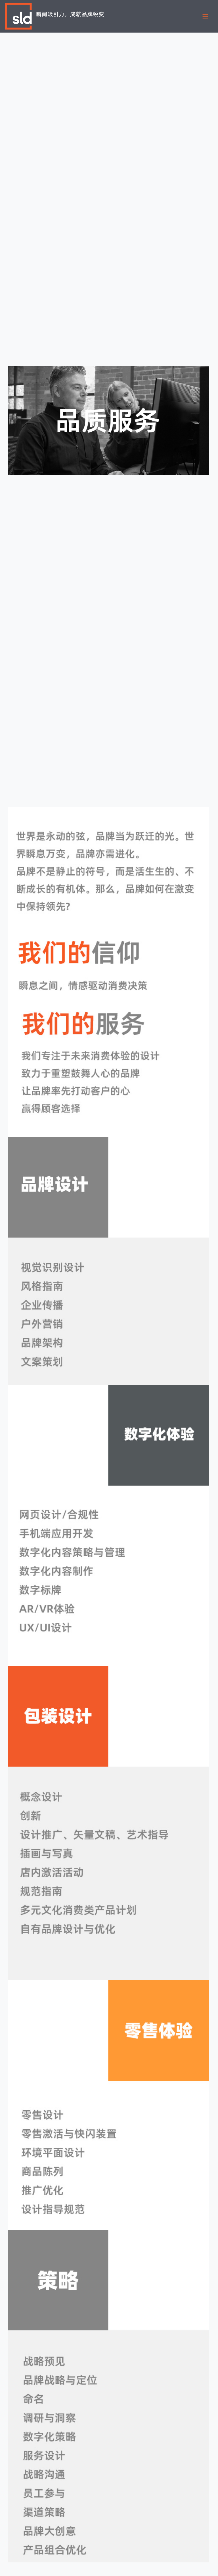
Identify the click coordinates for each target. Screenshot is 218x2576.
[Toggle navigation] (205, 16)
